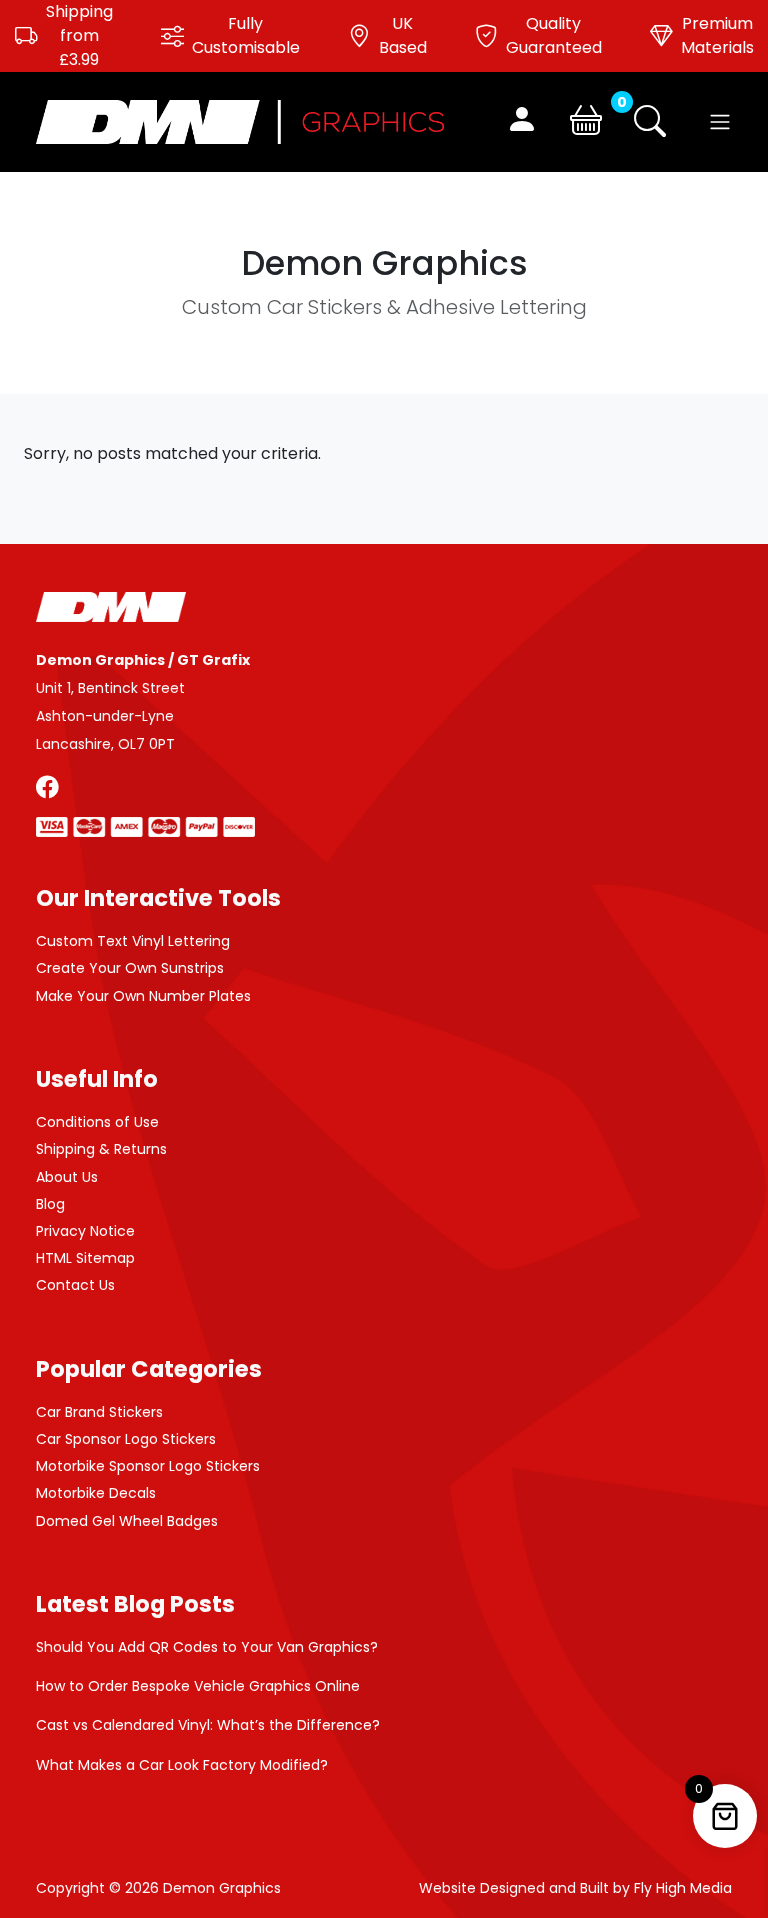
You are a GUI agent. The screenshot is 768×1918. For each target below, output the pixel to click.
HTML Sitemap (85, 1258)
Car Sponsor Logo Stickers (126, 1439)
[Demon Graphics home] (240, 120)
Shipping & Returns (101, 1149)
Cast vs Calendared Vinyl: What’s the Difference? (208, 1725)
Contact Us (75, 1285)
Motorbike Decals (96, 1493)
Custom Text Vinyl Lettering (133, 941)
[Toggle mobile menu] (720, 122)
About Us (67, 1177)
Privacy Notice (85, 1231)
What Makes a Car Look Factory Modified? (182, 1765)
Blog (50, 1204)
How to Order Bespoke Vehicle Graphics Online (198, 1686)
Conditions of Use (97, 1122)
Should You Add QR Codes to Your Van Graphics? (207, 1647)
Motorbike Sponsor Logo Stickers (148, 1466)
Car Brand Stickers (99, 1412)
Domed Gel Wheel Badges (127, 1521)
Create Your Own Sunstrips (130, 968)
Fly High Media (683, 1888)
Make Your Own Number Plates (143, 996)
